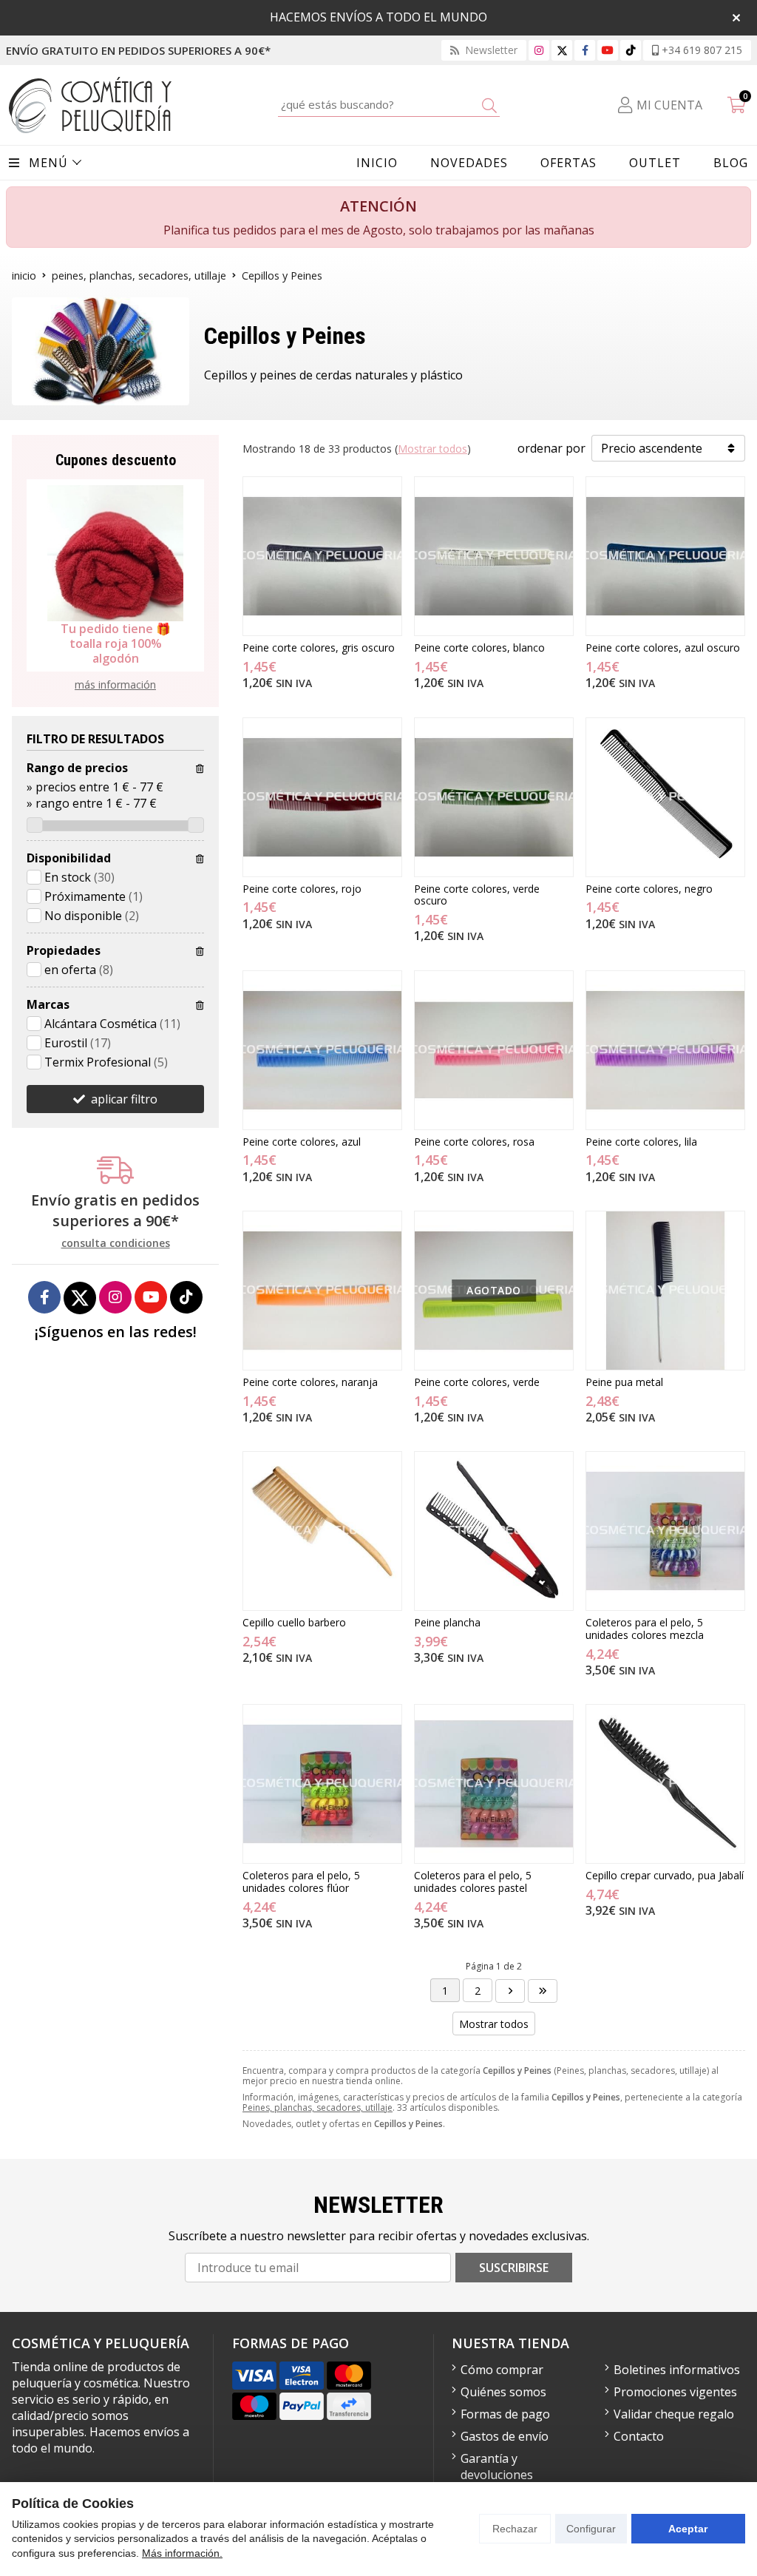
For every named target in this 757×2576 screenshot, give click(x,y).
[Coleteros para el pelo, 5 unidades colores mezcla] (665, 1531)
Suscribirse (514, 2268)
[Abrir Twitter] (562, 50)
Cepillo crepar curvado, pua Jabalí (665, 1875)
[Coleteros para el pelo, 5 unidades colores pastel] (494, 1784)
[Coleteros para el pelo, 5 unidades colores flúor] (322, 1784)
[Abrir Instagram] (539, 50)
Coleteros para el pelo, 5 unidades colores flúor (301, 1882)
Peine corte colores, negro (649, 889)
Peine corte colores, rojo (302, 889)
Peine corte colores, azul (302, 1142)
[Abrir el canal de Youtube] (608, 50)
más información (115, 684)
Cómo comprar (502, 2370)
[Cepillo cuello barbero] (322, 1531)
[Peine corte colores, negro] (665, 797)
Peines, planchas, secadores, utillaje (318, 2107)
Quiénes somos (503, 2392)
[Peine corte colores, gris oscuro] (322, 556)
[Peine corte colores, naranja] (322, 1291)
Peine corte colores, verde (477, 1382)
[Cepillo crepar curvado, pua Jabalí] (665, 1784)
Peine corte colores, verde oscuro (477, 895)
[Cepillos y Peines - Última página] (510, 1991)
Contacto (639, 2436)
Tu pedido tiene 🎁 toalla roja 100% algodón (116, 643)
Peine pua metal (624, 1382)
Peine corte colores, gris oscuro (319, 648)
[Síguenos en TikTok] (631, 50)
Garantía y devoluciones (497, 2467)
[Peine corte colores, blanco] (494, 556)
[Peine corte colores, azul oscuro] (665, 556)
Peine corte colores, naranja (310, 1382)
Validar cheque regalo (674, 2414)
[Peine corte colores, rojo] (322, 797)
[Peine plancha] (494, 1531)
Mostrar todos (432, 449)
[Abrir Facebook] (585, 50)
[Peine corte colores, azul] (322, 1050)
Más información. (182, 2553)
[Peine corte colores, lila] (665, 1050)
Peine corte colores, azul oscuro (663, 648)
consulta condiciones (116, 1244)
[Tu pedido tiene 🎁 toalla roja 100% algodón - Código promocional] (115, 553)
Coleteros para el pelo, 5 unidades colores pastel (473, 1882)
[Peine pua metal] (665, 1291)
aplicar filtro (124, 1099)
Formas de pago (505, 2414)
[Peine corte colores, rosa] (494, 1050)
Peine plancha (447, 1622)
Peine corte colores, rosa (474, 1142)
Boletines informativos (677, 2370)
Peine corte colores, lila (641, 1142)
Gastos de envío (505, 2436)
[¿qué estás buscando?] (389, 104)
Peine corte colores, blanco (479, 648)
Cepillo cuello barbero (294, 1622)
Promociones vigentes (675, 2392)
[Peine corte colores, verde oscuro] (494, 797)
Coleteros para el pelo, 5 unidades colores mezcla (645, 1629)
